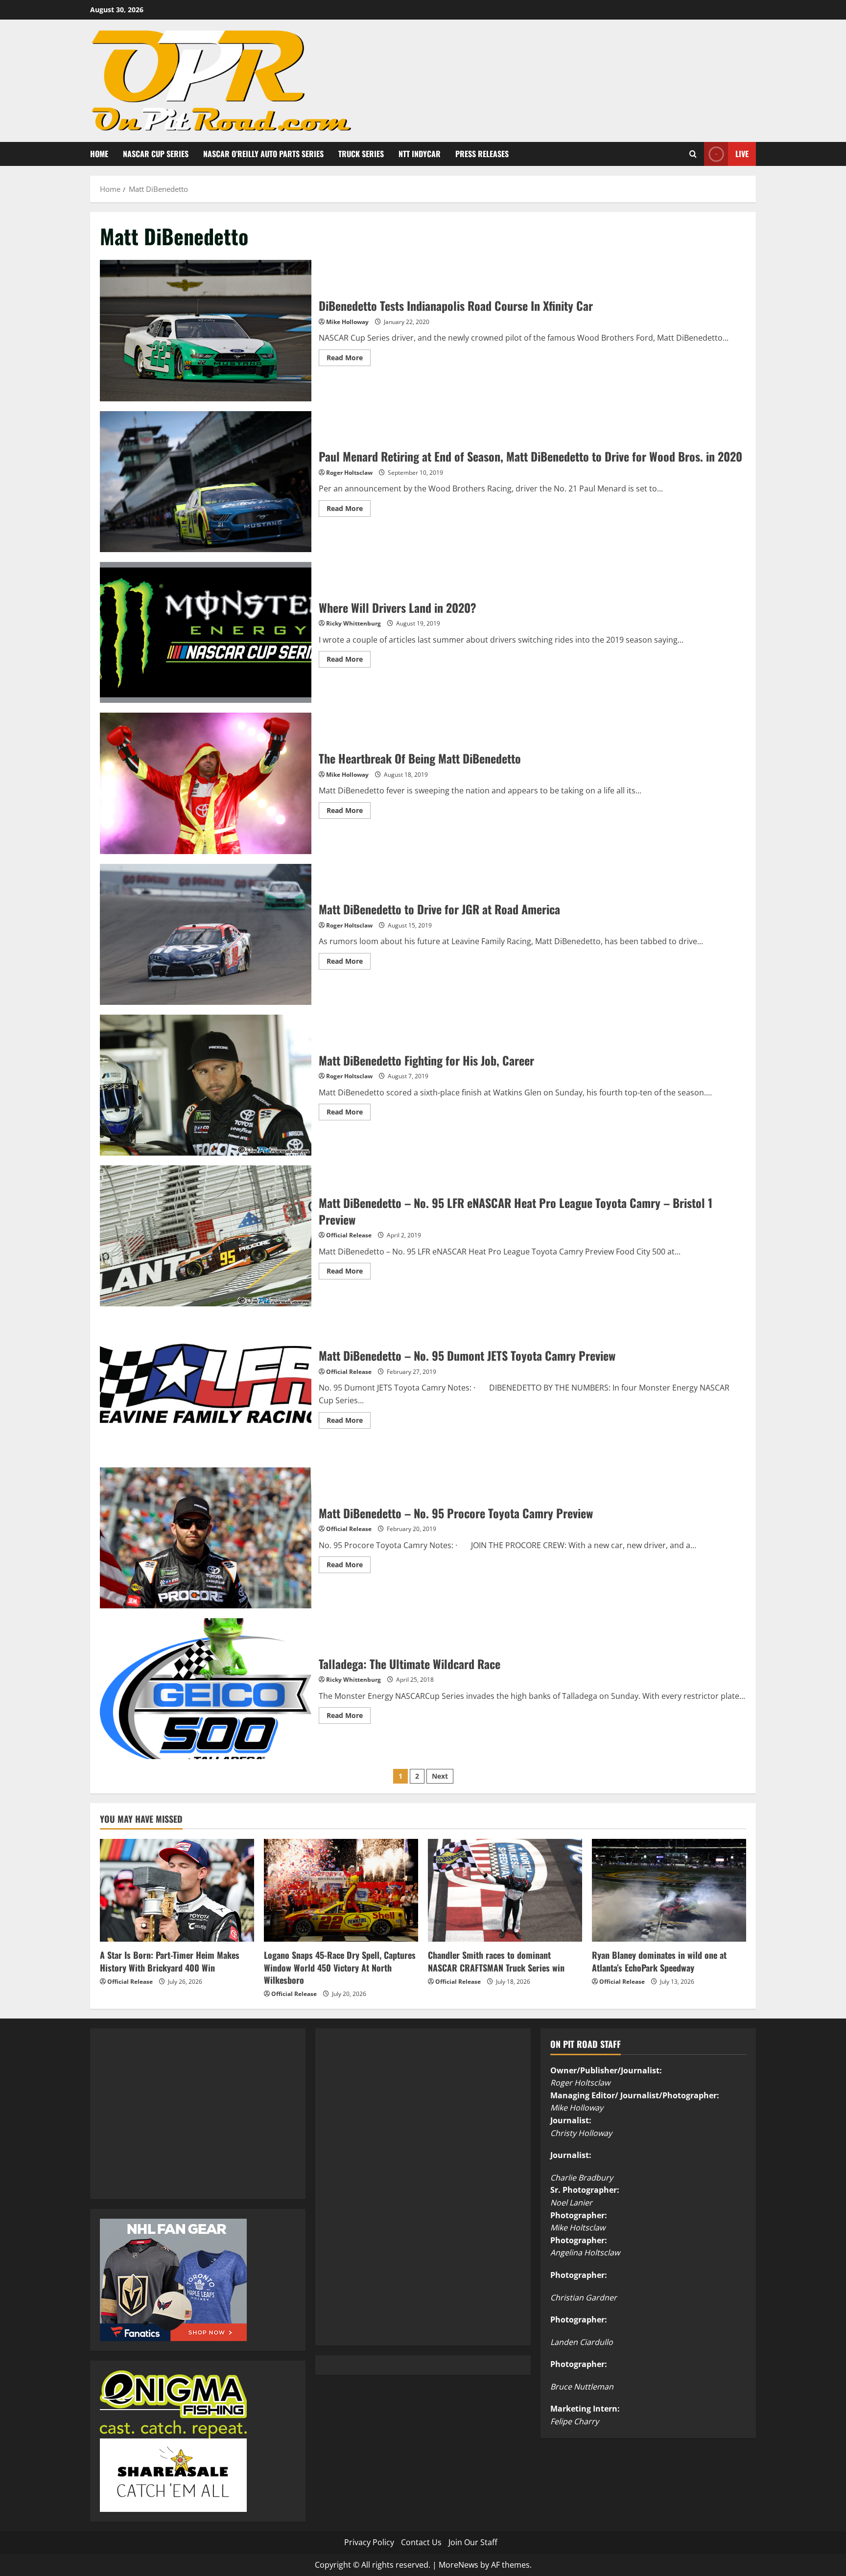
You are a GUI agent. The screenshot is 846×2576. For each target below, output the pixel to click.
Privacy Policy (369, 2542)
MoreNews (458, 2565)
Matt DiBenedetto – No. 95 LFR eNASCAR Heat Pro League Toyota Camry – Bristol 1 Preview (206, 1236)
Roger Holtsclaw (349, 473)
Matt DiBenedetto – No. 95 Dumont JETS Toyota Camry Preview (206, 1387)
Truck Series (361, 154)
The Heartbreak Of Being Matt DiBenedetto (206, 783)
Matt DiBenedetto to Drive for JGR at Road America (206, 934)
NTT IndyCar (420, 154)
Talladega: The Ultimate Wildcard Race (206, 1689)
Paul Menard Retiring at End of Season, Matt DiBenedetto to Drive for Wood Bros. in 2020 (206, 482)
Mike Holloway (347, 322)
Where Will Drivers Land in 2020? (206, 632)
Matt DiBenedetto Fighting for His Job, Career (206, 1085)
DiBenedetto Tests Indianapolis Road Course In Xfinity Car (206, 330)
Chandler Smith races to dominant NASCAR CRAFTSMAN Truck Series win (496, 1961)
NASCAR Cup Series (156, 154)
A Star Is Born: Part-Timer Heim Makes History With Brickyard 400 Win (170, 1961)
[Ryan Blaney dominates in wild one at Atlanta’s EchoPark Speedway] (669, 1890)
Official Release (349, 1235)
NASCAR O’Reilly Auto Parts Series (263, 154)
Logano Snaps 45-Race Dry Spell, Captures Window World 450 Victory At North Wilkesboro (340, 1967)
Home (99, 154)
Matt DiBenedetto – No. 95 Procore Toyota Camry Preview (206, 1538)
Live (742, 153)
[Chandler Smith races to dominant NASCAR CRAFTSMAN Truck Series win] (505, 1890)
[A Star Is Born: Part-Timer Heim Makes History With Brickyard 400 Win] (177, 1890)
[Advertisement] (173, 2125)
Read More (349, 359)
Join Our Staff (473, 2542)
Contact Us (421, 2542)
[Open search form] (693, 154)
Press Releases (482, 154)
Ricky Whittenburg (353, 623)
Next (440, 1776)
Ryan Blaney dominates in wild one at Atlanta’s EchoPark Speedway (659, 1961)
